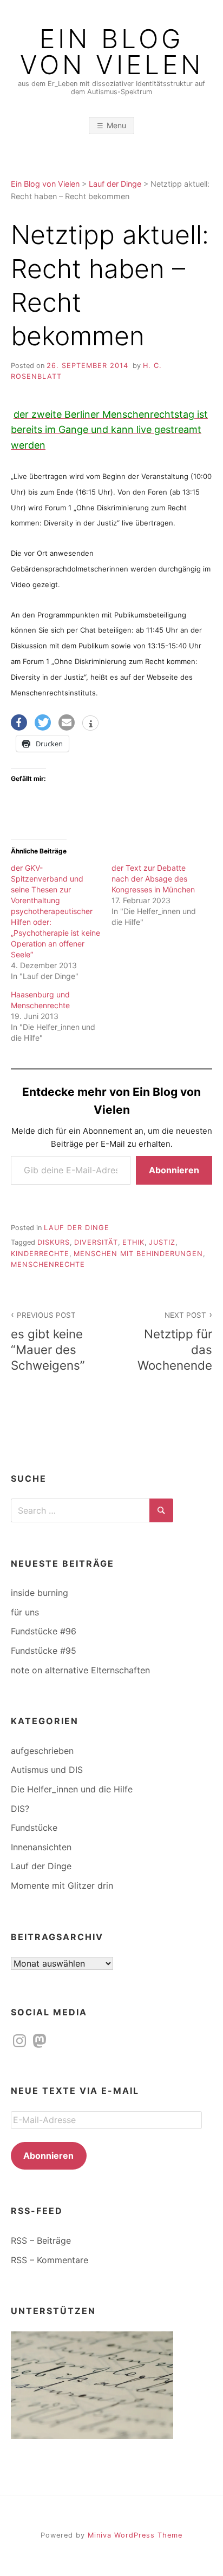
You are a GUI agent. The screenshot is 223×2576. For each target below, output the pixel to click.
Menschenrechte (48, 1264)
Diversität (96, 1242)
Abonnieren (174, 1170)
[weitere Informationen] (90, 724)
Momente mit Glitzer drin (62, 1885)
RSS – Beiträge (41, 2240)
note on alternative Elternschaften (80, 1670)
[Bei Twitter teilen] (43, 722)
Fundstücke (34, 1828)
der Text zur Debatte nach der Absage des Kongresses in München (153, 879)
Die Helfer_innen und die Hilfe (72, 1789)
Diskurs (54, 1242)
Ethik (133, 1242)
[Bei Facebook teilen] (19, 722)
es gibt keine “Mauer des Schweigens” (48, 1342)
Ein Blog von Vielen (112, 52)
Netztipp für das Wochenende (175, 1342)
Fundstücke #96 (44, 1631)
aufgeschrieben (42, 1751)
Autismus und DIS (47, 1770)
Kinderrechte (40, 1254)
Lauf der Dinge (77, 1228)
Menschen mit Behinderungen (138, 1254)
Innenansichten (41, 1847)
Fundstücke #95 (44, 1651)
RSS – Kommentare (50, 2260)
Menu (116, 125)
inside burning (40, 1593)
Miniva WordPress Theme (135, 2535)
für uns (25, 1612)
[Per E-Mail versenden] (67, 722)
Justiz (162, 1242)
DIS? (20, 1809)
